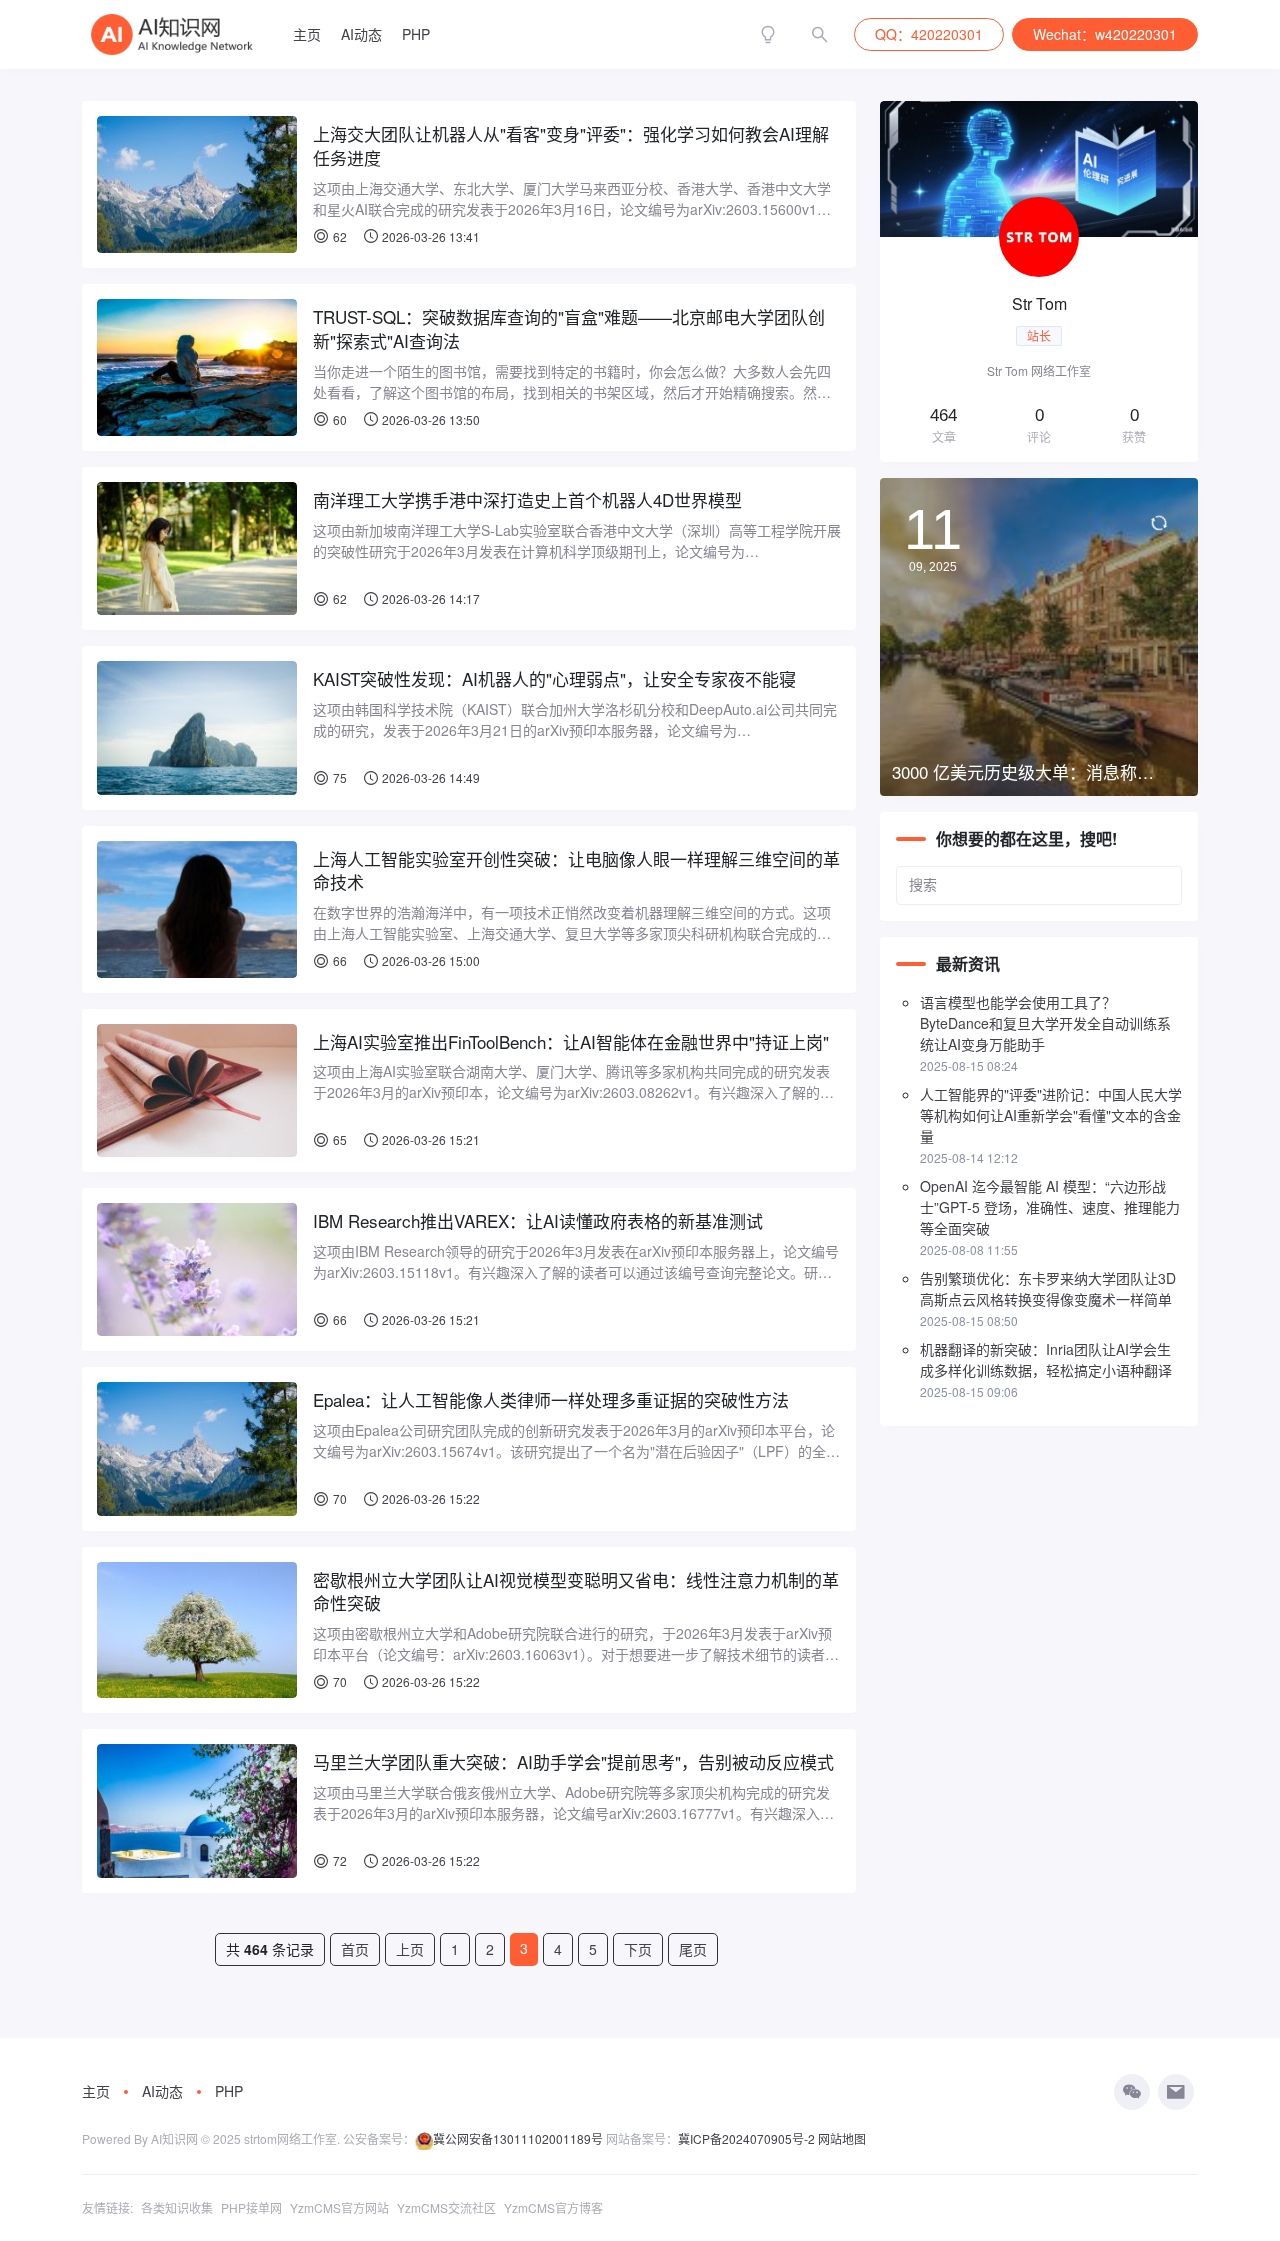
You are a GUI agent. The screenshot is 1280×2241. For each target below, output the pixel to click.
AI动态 (361, 34)
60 (340, 419)
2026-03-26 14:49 (429, 777)
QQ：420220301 (929, 34)
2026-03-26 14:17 (429, 598)
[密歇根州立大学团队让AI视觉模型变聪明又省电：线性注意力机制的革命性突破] (197, 1630)
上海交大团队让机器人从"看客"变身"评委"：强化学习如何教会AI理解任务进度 (571, 146)
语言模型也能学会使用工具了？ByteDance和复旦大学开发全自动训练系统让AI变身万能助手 (1045, 1023)
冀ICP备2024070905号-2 (746, 2138)
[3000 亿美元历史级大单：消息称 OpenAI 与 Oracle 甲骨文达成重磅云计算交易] (1039, 637)
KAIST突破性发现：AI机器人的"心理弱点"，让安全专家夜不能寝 (554, 679)
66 (340, 960)
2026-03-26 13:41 (429, 236)
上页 (410, 1949)
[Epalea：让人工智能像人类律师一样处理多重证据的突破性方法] (197, 1448)
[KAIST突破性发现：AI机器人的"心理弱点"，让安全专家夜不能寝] (197, 727)
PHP (416, 34)
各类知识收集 (177, 2207)
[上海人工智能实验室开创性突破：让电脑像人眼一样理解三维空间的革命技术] (197, 909)
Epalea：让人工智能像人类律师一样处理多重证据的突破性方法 (551, 1400)
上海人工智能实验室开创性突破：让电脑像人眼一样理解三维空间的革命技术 (576, 871)
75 (340, 777)
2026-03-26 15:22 (429, 1498)
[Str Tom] (1039, 281)
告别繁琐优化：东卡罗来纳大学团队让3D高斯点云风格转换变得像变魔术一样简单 (1048, 1288)
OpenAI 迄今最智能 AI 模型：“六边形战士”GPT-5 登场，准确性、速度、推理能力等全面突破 (1050, 1207)
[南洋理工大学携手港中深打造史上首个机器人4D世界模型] (197, 548)
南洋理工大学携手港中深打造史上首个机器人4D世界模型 (527, 500)
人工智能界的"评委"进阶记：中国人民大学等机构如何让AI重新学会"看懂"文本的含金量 (1051, 1115)
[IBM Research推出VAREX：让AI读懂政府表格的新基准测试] (197, 1269)
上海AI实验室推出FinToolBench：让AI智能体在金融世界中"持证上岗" (571, 1042)
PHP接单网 (251, 2207)
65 (340, 1139)
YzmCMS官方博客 (553, 2207)
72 (340, 1860)
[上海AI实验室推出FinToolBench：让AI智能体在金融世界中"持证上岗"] (197, 1090)
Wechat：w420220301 (1105, 34)
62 (340, 236)
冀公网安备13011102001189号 (518, 2138)
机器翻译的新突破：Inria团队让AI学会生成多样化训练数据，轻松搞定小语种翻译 (1046, 1359)
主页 (307, 34)
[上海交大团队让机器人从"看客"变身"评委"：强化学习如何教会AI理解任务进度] (197, 184)
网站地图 (842, 2138)
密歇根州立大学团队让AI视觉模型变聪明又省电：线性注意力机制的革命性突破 (576, 1592)
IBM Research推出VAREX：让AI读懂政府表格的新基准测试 (538, 1221)
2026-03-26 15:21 (429, 1139)
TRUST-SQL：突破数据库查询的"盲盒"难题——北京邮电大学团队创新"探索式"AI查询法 (569, 329)
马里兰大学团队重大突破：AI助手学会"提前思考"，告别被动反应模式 (573, 1762)
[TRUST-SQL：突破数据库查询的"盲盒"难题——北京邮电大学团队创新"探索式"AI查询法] (197, 367)
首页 (355, 1949)
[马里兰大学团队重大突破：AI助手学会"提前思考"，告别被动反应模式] (197, 1810)
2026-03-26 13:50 (429, 419)
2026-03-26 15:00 (429, 960)
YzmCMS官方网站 (339, 2207)
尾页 (693, 1949)
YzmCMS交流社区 (446, 2207)
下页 (638, 1949)
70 (340, 1498)
